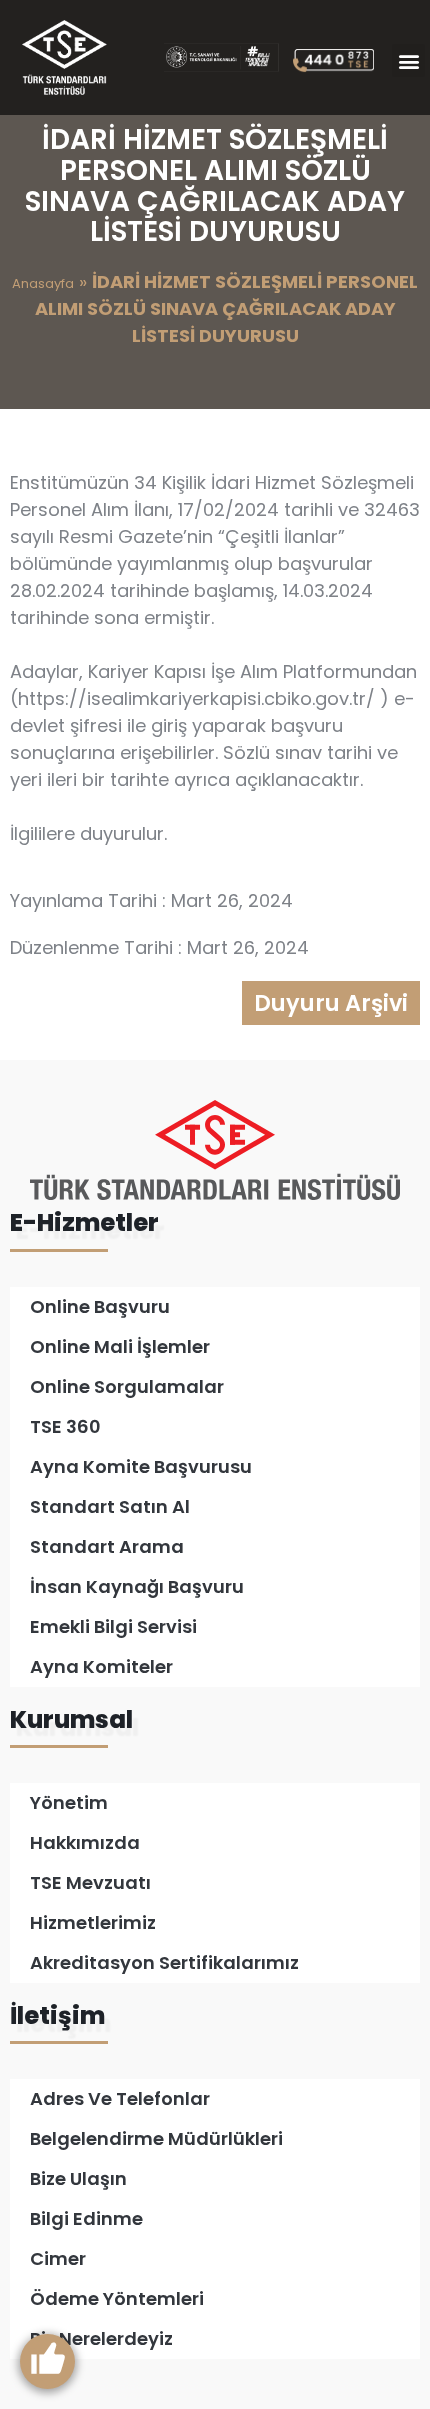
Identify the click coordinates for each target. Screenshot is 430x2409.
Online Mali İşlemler (120, 1346)
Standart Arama (107, 1546)
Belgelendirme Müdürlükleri (156, 2138)
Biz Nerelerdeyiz (101, 2338)
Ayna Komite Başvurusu (141, 1466)
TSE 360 (65, 1426)
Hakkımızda (85, 1842)
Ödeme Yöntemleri (117, 2298)
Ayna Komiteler (101, 1666)
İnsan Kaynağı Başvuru (137, 1586)
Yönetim (69, 1802)
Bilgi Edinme (86, 2218)
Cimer (58, 2258)
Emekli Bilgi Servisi (113, 1626)
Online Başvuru (100, 1306)
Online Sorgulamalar (127, 1386)
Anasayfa (43, 283)
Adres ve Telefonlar (120, 2098)
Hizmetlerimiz (93, 1922)
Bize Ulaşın (78, 2178)
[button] (408, 60)
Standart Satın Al (110, 1506)
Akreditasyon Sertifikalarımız (164, 1962)
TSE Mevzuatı (90, 1882)
